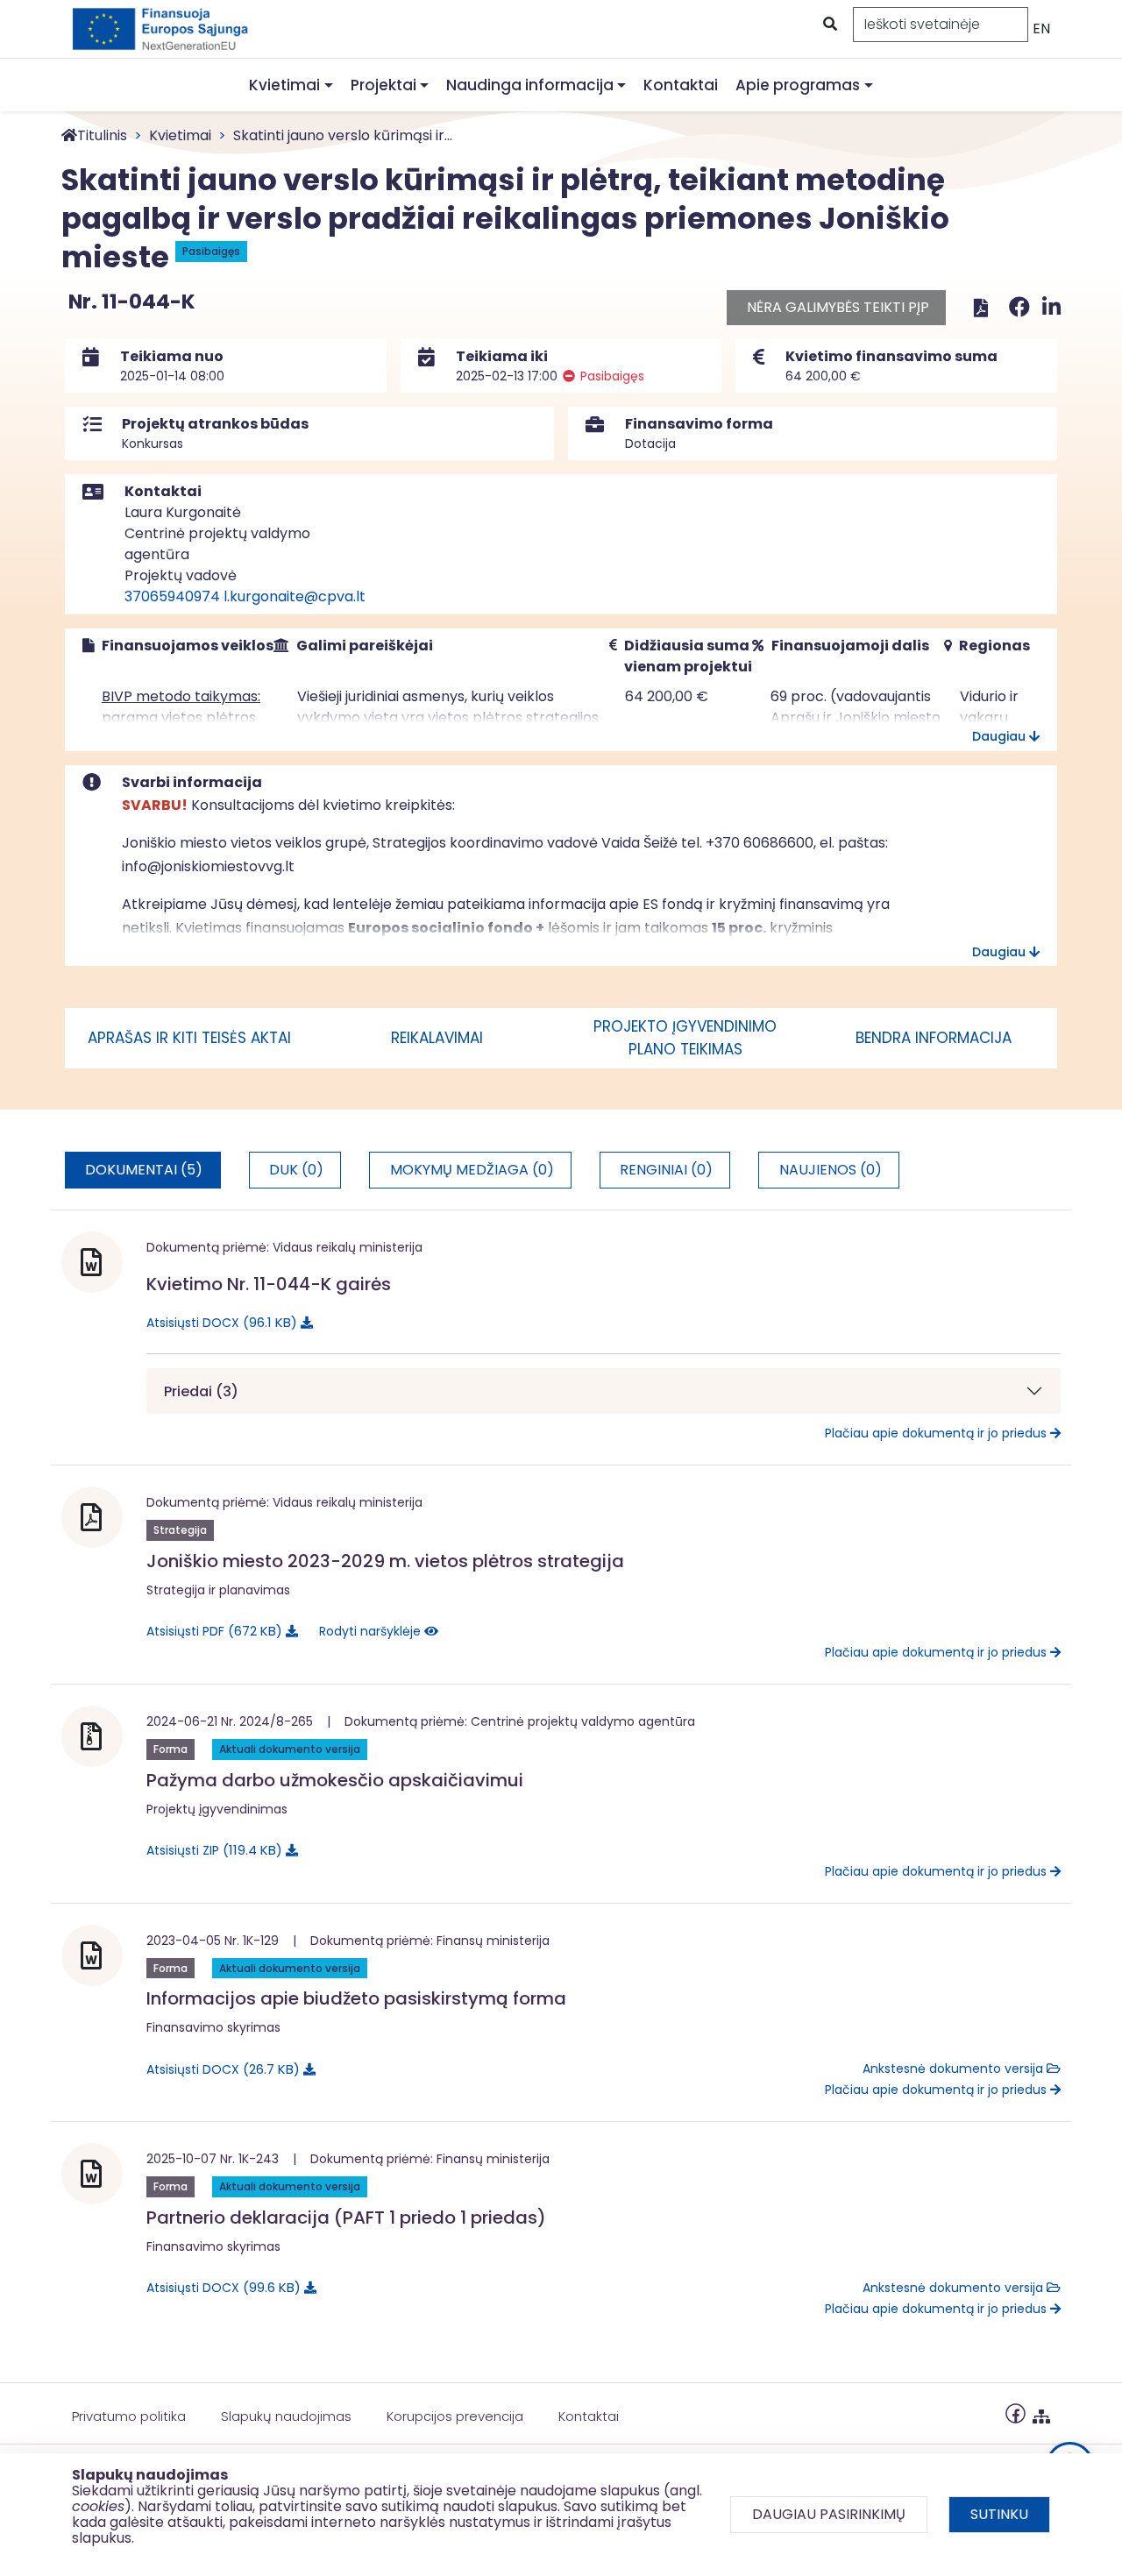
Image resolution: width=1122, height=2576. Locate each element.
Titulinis (102, 135)
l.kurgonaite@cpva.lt (295, 596)
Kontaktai (681, 85)
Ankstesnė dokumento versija (955, 2069)
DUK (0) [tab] (296, 1170)
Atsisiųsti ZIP (211, 1850)
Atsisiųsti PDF (211, 1631)
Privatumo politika (129, 2416)
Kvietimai (180, 135)
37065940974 (172, 596)
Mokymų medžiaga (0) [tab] (472, 1170)
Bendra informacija (934, 1038)
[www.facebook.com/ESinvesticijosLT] (1015, 2413)
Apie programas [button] (798, 85)
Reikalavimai (437, 1038)
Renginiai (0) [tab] (666, 1170)
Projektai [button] (383, 85)
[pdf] (981, 307)
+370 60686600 (760, 843)
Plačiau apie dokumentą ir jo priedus (937, 1433)
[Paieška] (828, 25)
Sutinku (999, 2514)
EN (1041, 28)
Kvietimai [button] (284, 85)
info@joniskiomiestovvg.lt (208, 866)
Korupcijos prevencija (455, 2416)
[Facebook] (1022, 307)
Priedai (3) (201, 1391)
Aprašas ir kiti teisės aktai (189, 1038)
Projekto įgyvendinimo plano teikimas (685, 1038)
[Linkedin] (1051, 307)
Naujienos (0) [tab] (831, 1170)
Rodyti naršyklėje (372, 1631)
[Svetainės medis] (1041, 2413)
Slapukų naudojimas (286, 2416)
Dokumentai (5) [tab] (144, 1170)
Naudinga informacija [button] (530, 85)
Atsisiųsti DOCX (219, 1322)
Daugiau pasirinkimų (829, 2514)
